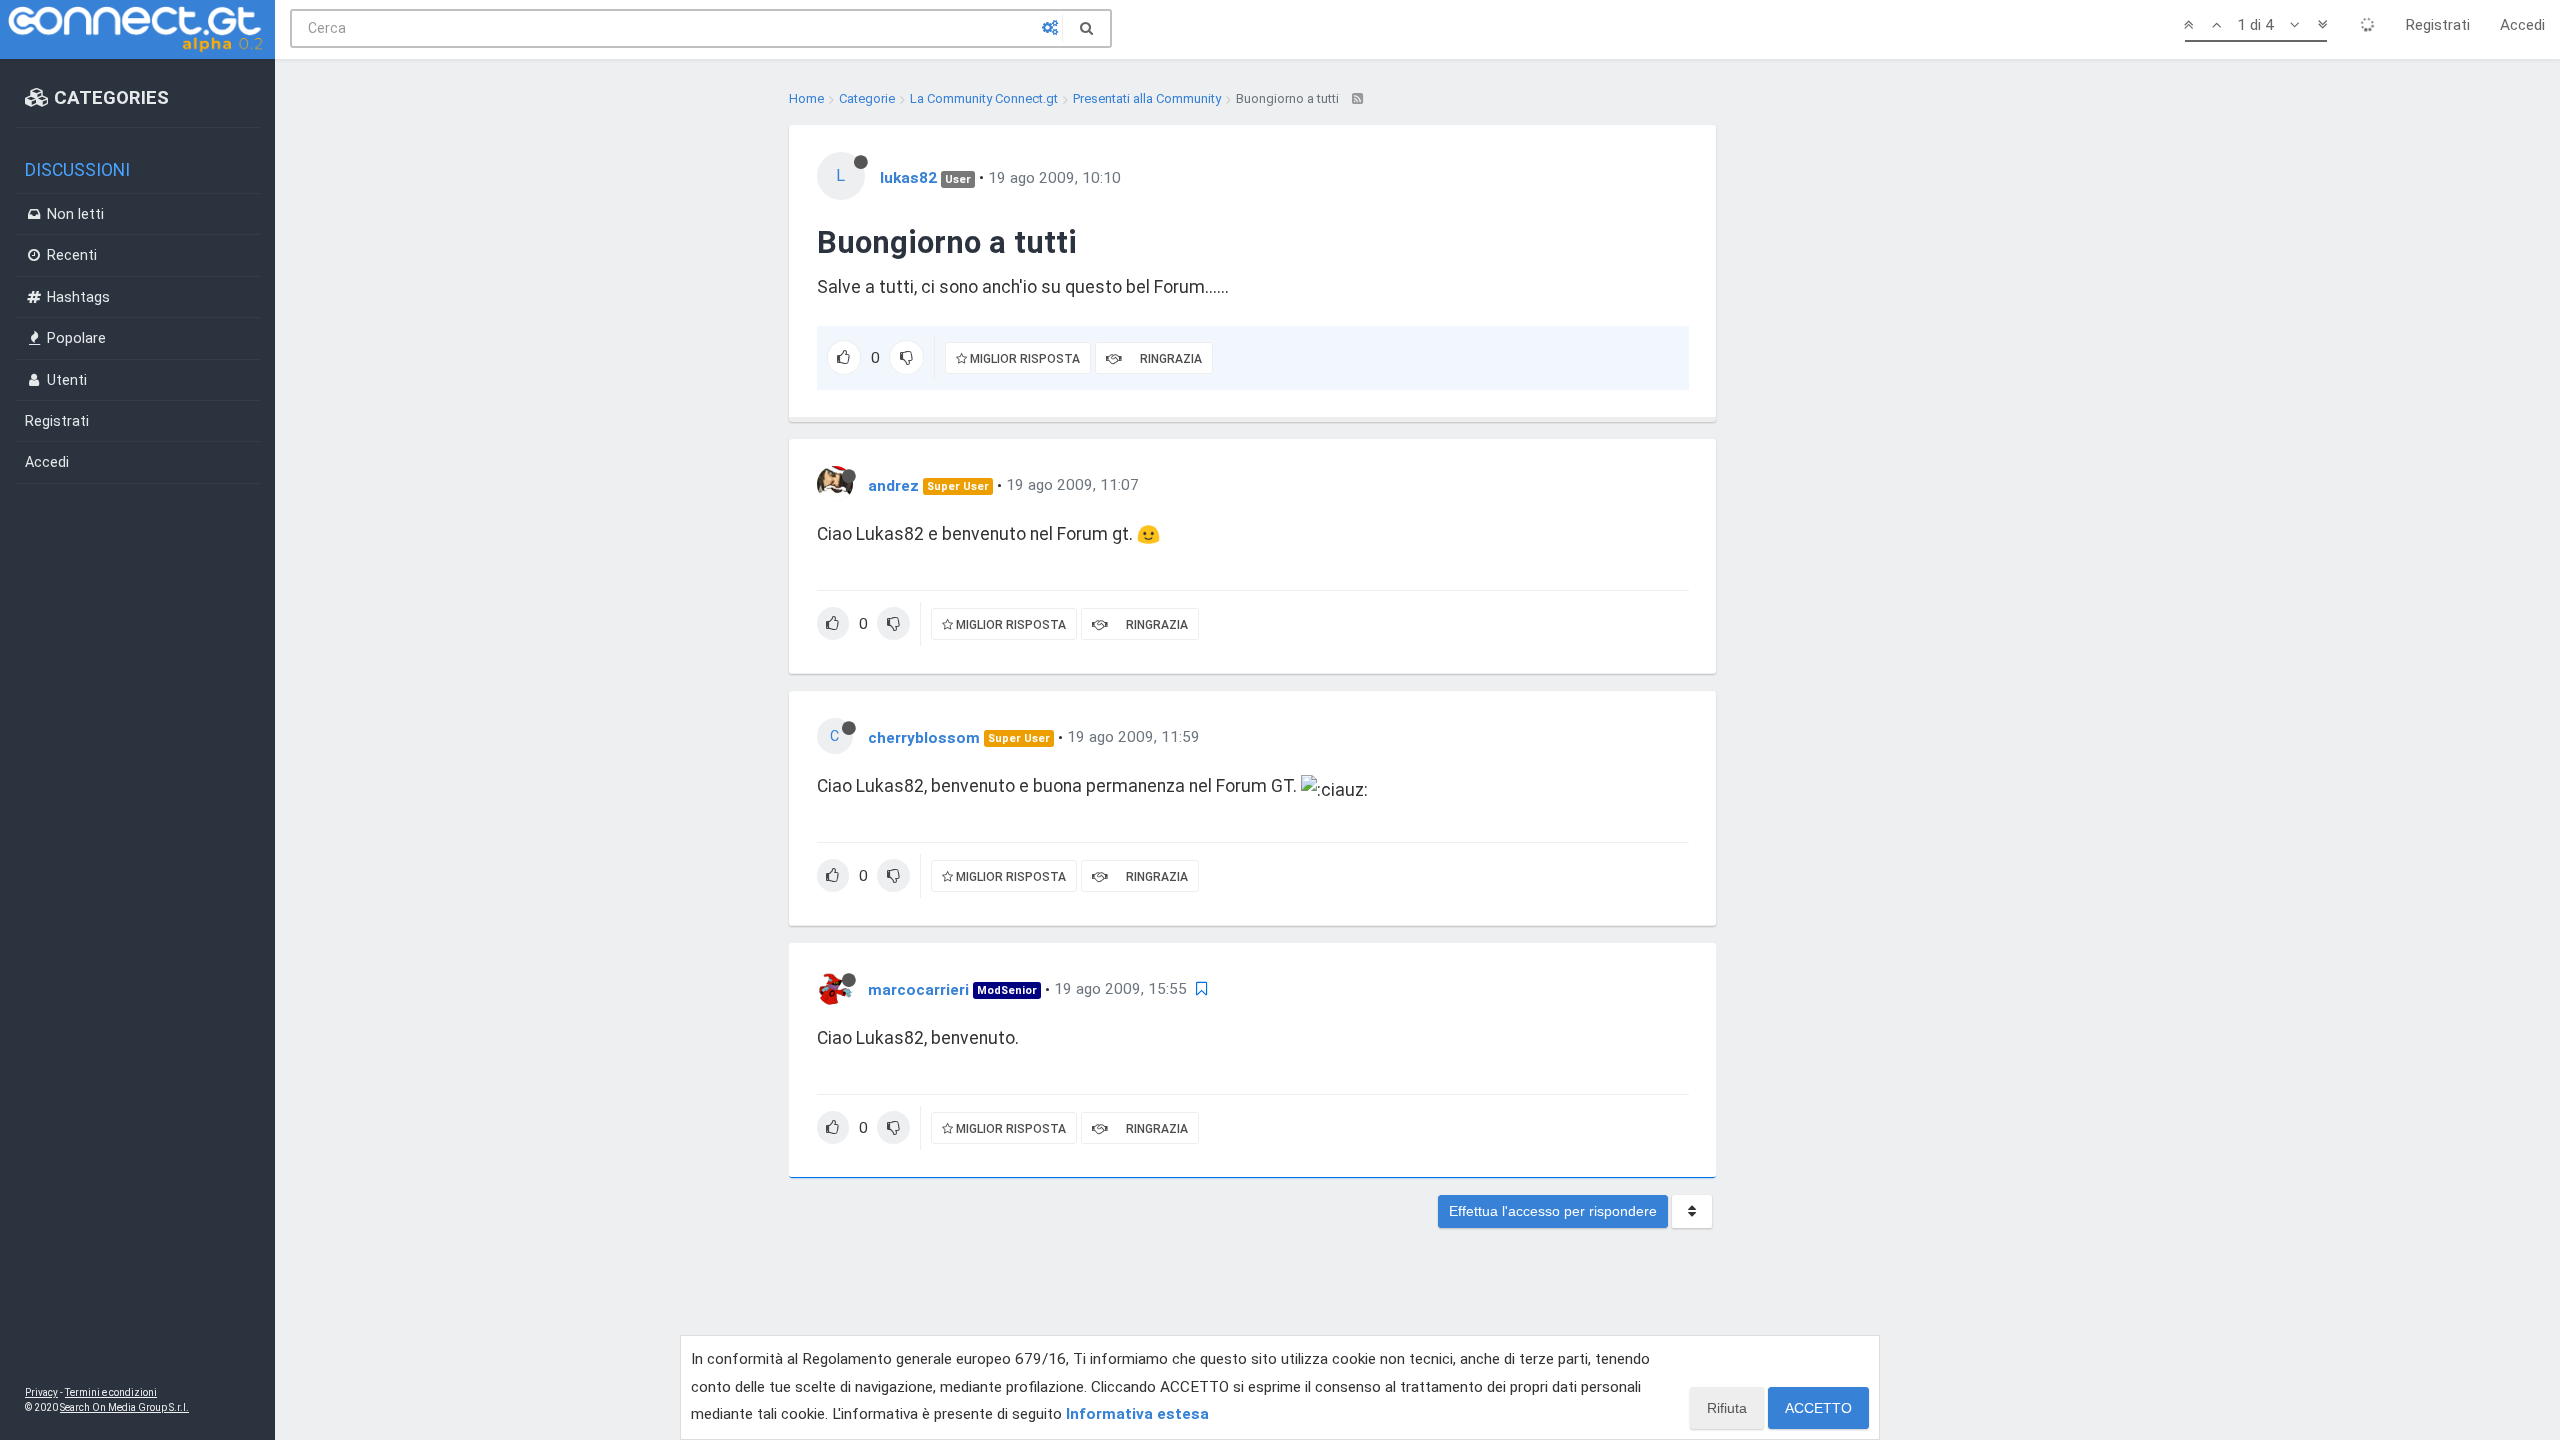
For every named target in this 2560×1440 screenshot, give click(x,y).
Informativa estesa (1137, 1414)
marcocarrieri (918, 989)
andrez (893, 485)
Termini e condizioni (111, 1392)
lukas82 (908, 178)
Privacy (41, 1392)
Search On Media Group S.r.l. (124, 1407)
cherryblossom (924, 737)
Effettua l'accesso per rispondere (1553, 1211)
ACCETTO (1818, 1408)
